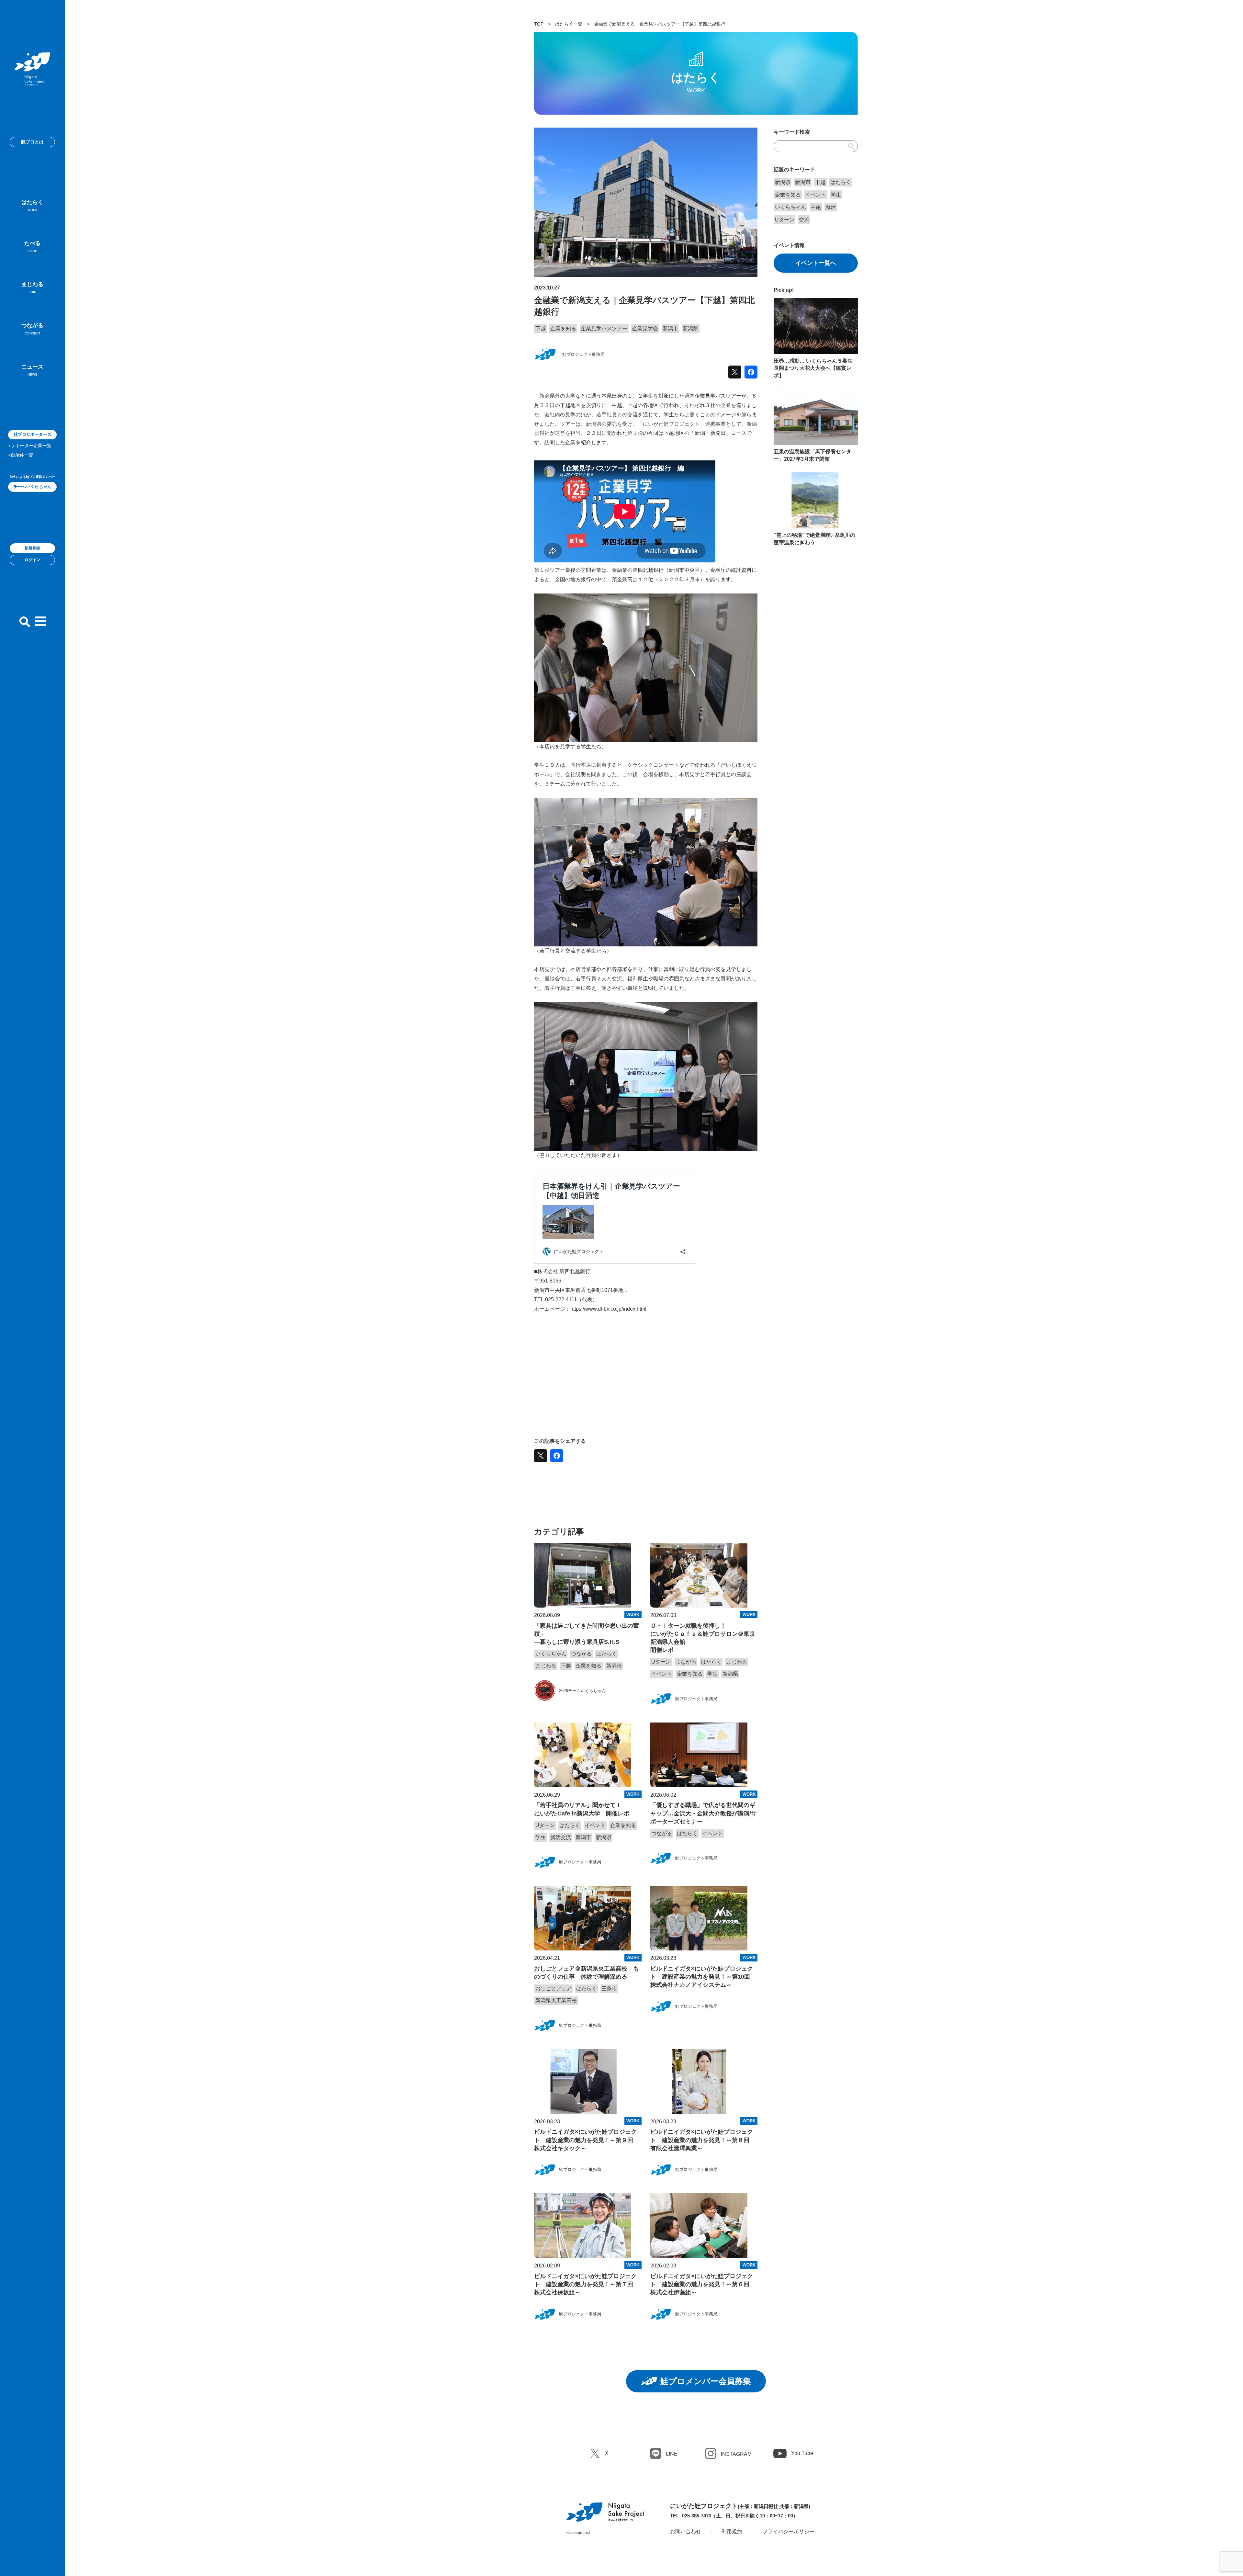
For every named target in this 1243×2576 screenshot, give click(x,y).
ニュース (32, 370)
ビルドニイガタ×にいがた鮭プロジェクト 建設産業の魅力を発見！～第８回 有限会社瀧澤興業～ (703, 2140)
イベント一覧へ (816, 263)
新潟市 (670, 328)
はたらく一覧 (569, 24)
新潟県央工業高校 (556, 2000)
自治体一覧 (22, 455)
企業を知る (563, 328)
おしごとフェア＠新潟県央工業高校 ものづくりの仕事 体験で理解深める (587, 1973)
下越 (541, 328)
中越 (816, 207)
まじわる (32, 288)
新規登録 (32, 548)
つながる (32, 329)
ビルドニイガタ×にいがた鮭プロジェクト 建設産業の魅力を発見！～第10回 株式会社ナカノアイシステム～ (703, 1977)
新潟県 (690, 328)
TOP (539, 24)
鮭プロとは (32, 142)
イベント (662, 1674)
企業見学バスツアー (604, 328)
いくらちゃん (551, 1654)
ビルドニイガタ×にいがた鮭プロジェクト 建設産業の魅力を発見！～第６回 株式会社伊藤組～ (703, 2284)
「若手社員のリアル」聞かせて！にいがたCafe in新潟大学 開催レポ (582, 1809)
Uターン (661, 1662)
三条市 (609, 1988)
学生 (712, 1674)
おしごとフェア (554, 1988)
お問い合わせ (686, 2531)
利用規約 (732, 2531)
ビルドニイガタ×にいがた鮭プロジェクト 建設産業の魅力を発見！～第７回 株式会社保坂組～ (587, 2284)
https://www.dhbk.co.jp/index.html (608, 1309)
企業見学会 (645, 328)
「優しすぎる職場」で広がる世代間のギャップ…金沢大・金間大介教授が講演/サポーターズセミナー (704, 1813)
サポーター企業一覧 (31, 446)
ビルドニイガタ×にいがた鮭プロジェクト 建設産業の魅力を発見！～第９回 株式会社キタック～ (587, 2140)
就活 (831, 207)
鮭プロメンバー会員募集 (706, 2381)
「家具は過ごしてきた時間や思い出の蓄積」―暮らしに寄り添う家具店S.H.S (587, 1634)
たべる (33, 247)
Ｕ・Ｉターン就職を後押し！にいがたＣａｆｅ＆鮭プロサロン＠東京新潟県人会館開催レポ (703, 1638)
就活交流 (561, 1837)
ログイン (32, 560)
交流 (804, 220)
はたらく (32, 205)
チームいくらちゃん (33, 486)
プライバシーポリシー (789, 2531)
